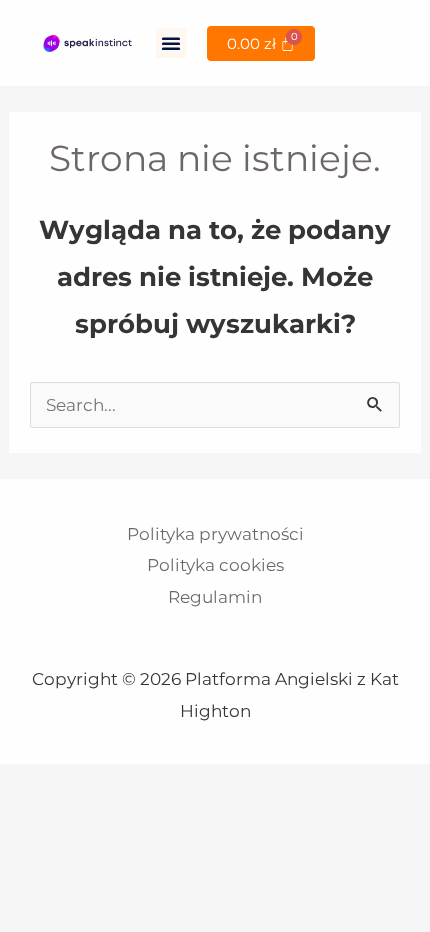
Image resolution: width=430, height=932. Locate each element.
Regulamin (215, 597)
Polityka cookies (215, 565)
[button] (171, 43)
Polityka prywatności (215, 534)
